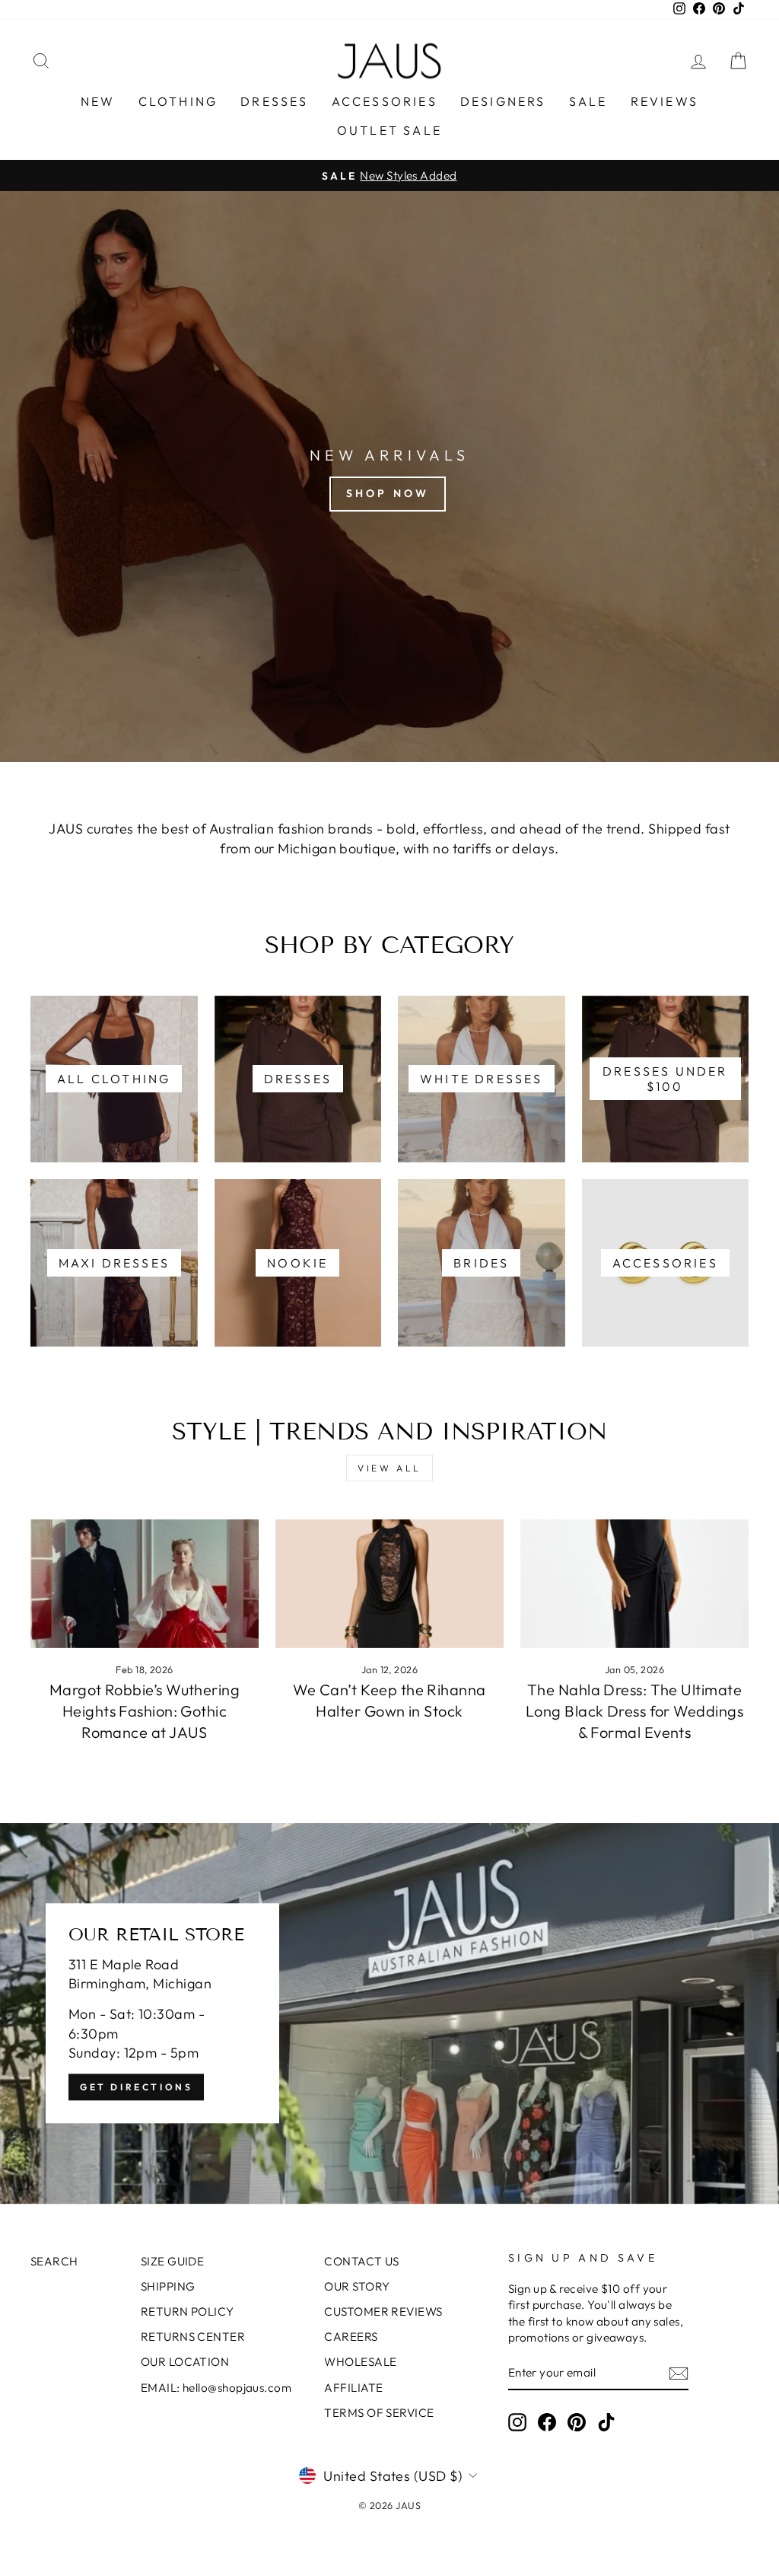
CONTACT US (362, 2261)
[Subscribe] (679, 2374)
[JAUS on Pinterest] (577, 2422)
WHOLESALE (360, 2362)
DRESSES (274, 101)
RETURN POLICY (188, 2311)
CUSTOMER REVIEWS (383, 2311)
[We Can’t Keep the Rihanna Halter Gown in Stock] (389, 1584)
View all (389, 1468)
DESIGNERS (503, 101)
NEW (98, 101)
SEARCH (54, 2261)
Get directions (136, 2087)
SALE (588, 101)
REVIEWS (665, 101)
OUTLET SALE (389, 130)
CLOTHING (178, 101)
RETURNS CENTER (193, 2337)
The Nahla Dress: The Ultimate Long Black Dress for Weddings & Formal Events (634, 1711)
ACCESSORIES (385, 101)
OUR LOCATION (185, 2362)
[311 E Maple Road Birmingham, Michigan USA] (389, 2013)
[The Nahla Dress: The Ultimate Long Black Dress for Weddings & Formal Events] (634, 1584)
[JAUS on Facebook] (547, 2422)
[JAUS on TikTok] (606, 2422)
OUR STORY (357, 2286)
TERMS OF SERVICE (379, 2413)
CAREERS (351, 2337)
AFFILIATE (353, 2388)
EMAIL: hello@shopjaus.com (216, 2388)
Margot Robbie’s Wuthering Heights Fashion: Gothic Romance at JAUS (145, 1711)
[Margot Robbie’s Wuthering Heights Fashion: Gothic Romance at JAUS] (145, 1584)
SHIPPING (168, 2286)
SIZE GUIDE (173, 2261)
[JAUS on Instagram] (517, 2422)
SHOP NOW (388, 493)
